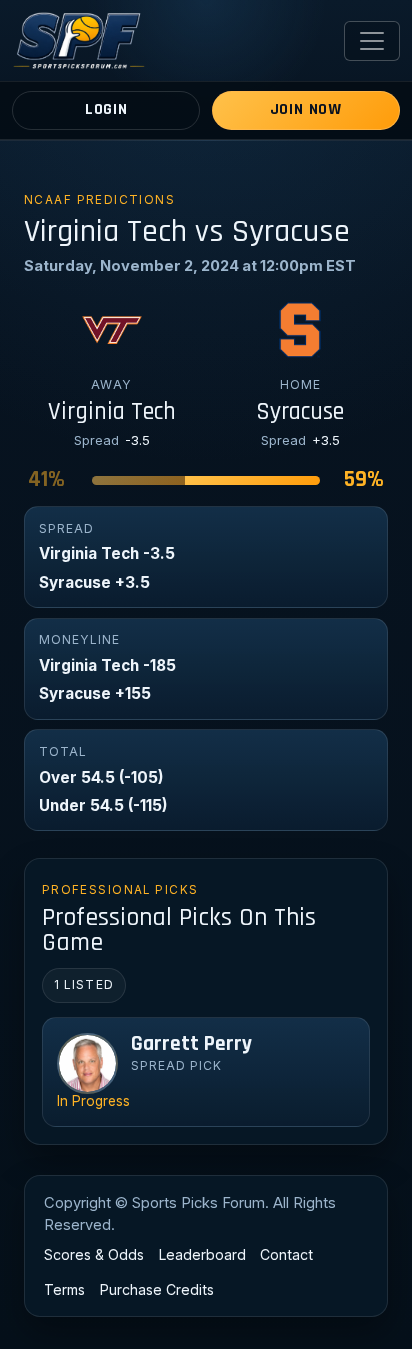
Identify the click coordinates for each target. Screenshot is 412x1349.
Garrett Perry (191, 1044)
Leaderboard (202, 1254)
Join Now (306, 109)
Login (106, 109)
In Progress (93, 1101)
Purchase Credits (157, 1289)
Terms (64, 1289)
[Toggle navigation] (372, 41)
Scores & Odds (94, 1254)
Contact (286, 1254)
